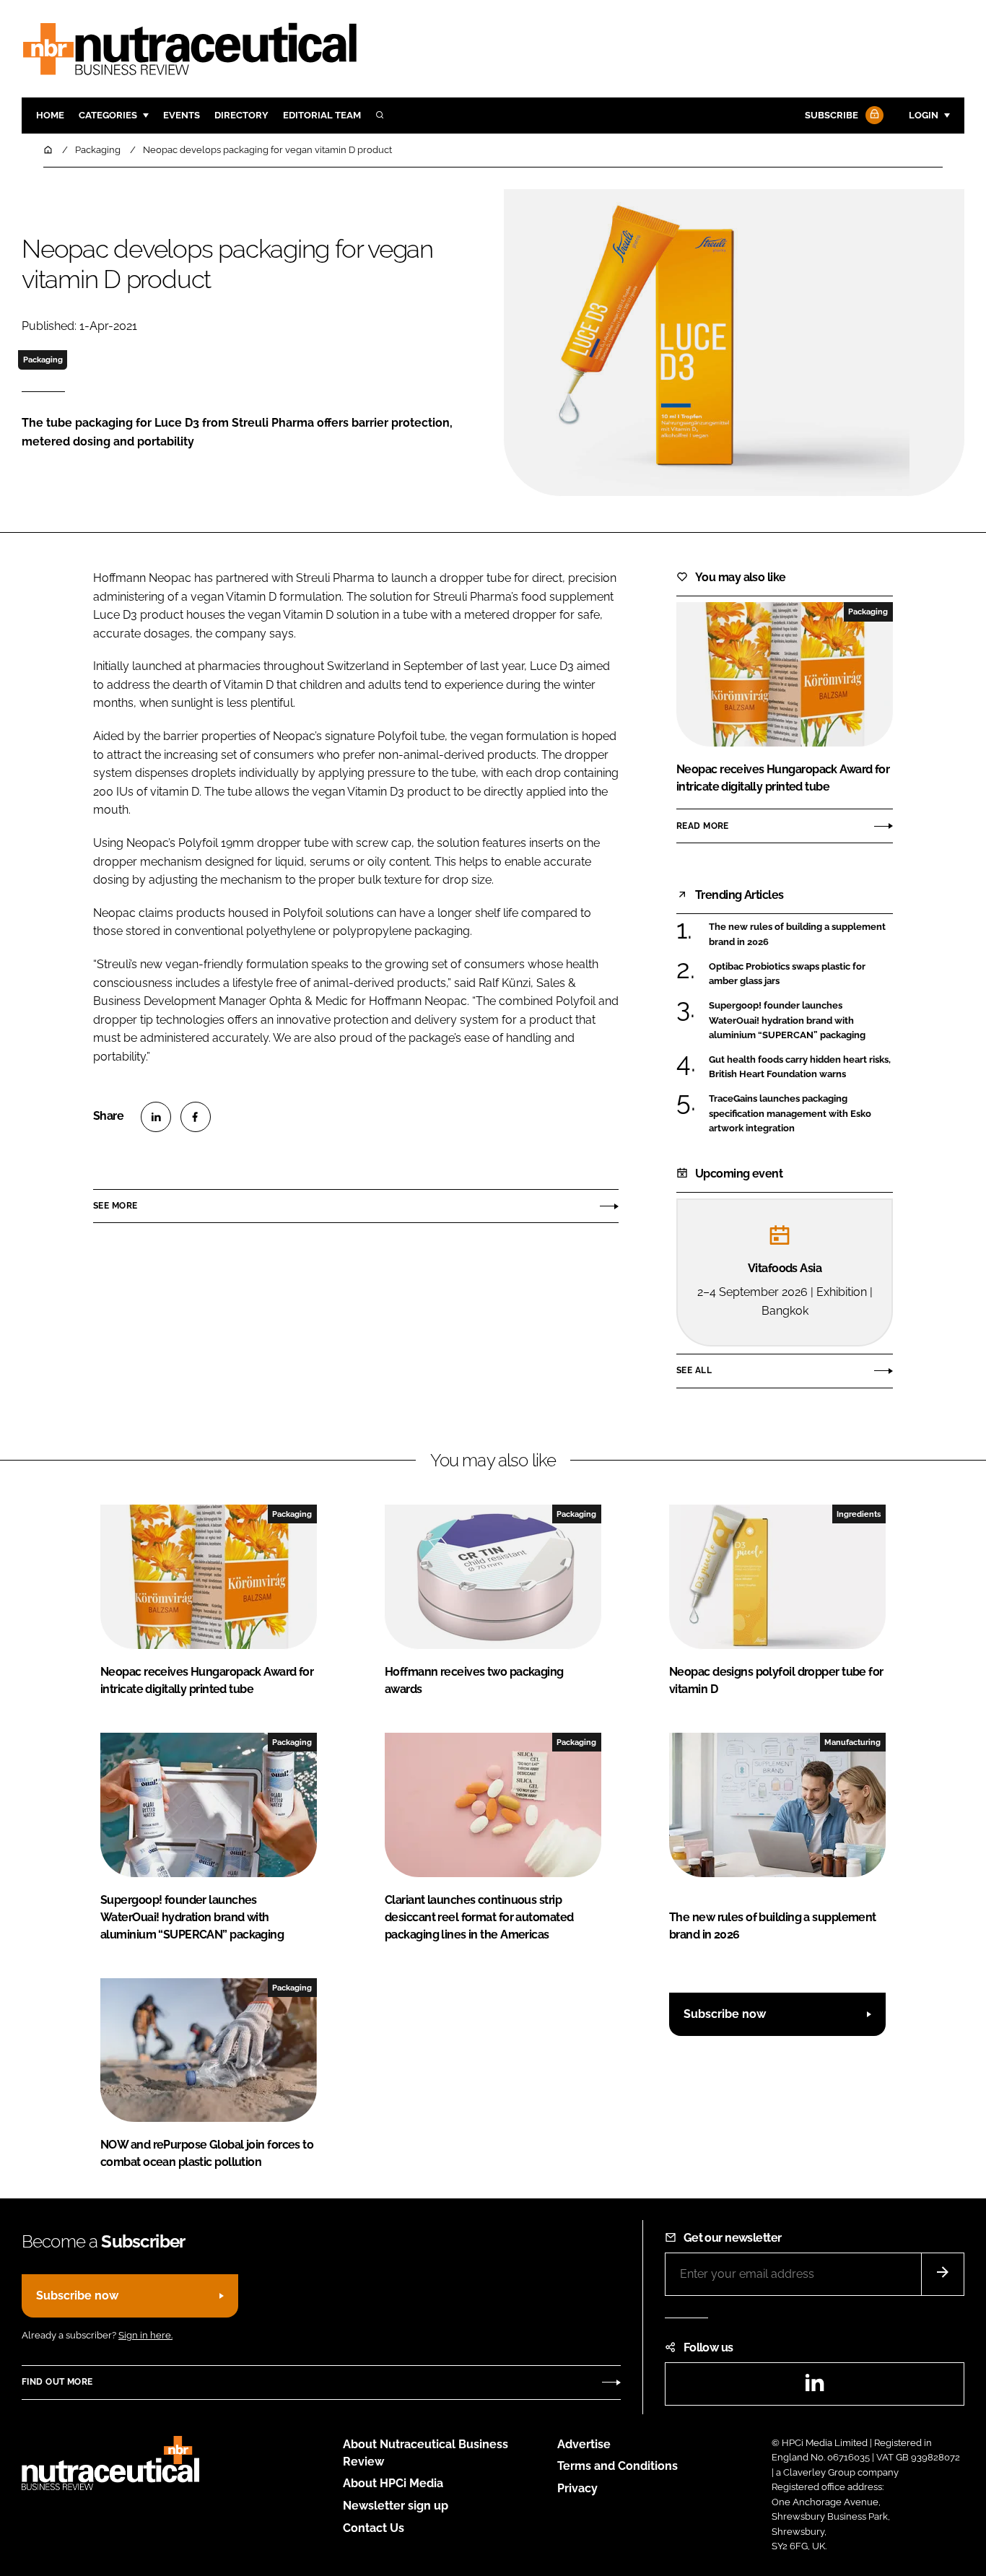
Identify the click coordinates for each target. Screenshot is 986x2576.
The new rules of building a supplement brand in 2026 (797, 935)
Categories (108, 115)
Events (182, 115)
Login (924, 115)
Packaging (43, 360)
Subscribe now (725, 2014)
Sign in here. (145, 2335)
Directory (241, 115)
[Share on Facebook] (196, 1117)
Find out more (57, 2382)
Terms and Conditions (618, 2466)
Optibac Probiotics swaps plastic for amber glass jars (787, 974)
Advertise (584, 2444)
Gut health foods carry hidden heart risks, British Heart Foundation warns (800, 1067)
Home (50, 115)
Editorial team (322, 115)
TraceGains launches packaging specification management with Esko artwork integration (790, 1114)
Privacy (577, 2488)
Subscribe (832, 115)
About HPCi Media (393, 2483)
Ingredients (859, 1514)
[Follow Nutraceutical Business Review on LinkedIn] (814, 2387)
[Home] (49, 150)
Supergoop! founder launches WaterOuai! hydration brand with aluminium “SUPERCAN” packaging (787, 1021)
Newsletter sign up (396, 2506)
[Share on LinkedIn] (156, 1117)
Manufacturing (852, 1742)
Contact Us (374, 2528)
